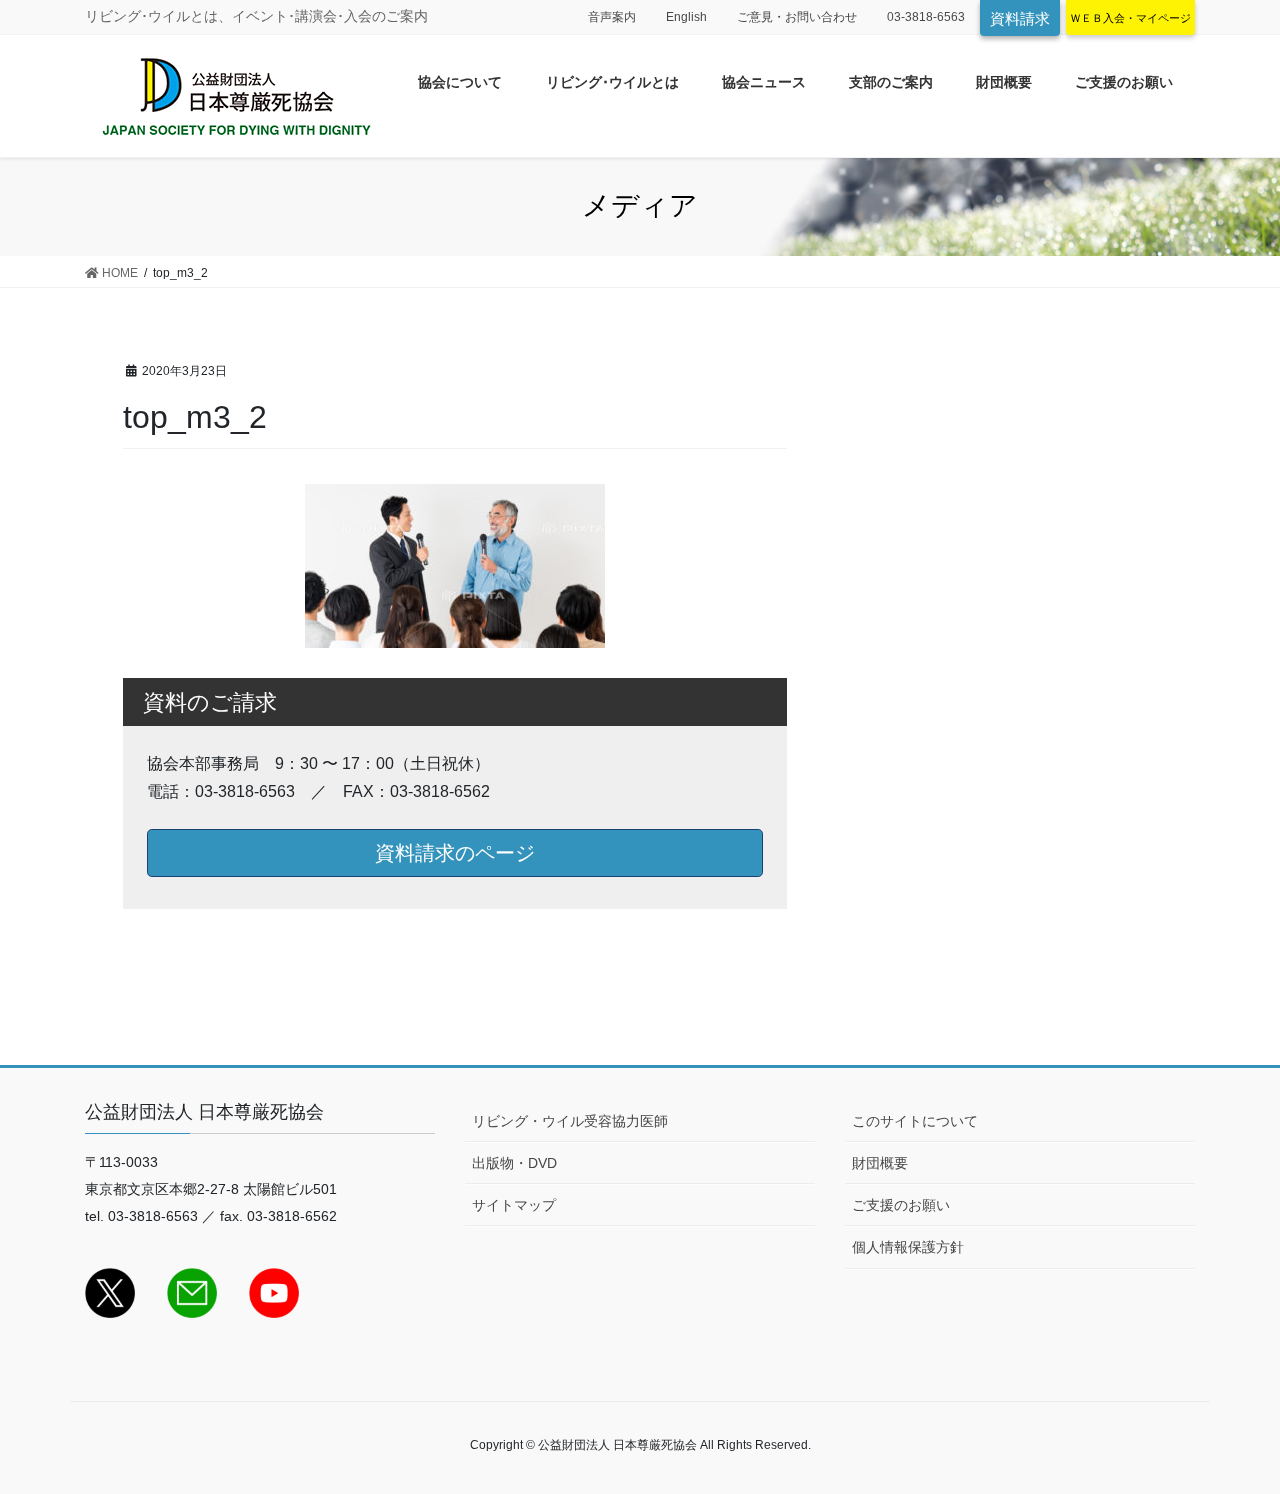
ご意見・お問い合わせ (797, 17)
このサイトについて (915, 1121)
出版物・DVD (514, 1163)
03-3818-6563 (926, 17)
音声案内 (612, 17)
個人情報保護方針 (908, 1247)
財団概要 (880, 1163)
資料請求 (1020, 18)
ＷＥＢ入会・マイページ (1130, 18)
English (686, 17)
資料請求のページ (455, 853)
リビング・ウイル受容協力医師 (570, 1121)
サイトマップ (514, 1205)
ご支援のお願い (901, 1205)
